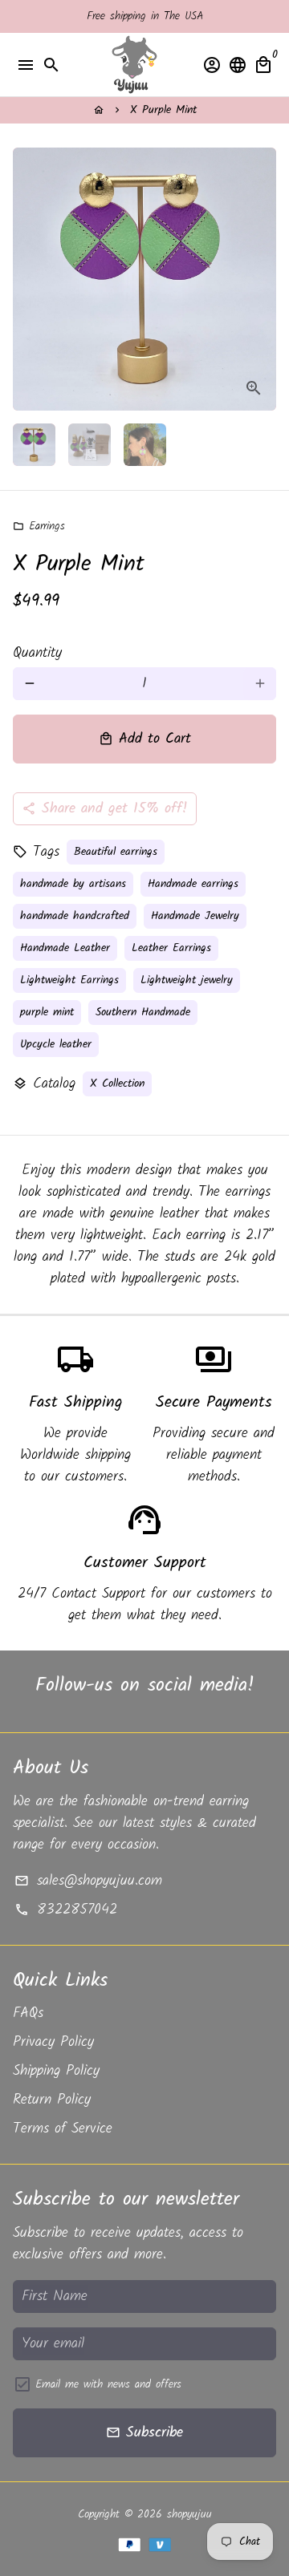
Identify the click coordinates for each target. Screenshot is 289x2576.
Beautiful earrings (116, 852)
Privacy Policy (53, 2042)
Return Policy (52, 2100)
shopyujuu (189, 2514)
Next (260, 279)
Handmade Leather (65, 948)
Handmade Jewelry (195, 916)
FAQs (28, 2013)
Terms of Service (63, 2129)
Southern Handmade (143, 1012)
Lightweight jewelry (187, 980)
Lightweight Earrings (69, 980)
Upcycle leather (56, 1044)
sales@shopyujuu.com (88, 1881)
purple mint (47, 1012)
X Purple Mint (163, 110)
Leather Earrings (171, 948)
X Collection (117, 1083)
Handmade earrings (193, 884)
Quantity (37, 653)
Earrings (39, 526)
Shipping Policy (56, 2071)
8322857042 (65, 1910)
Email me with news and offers (108, 2385)
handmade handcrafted (75, 916)
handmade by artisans (73, 884)
